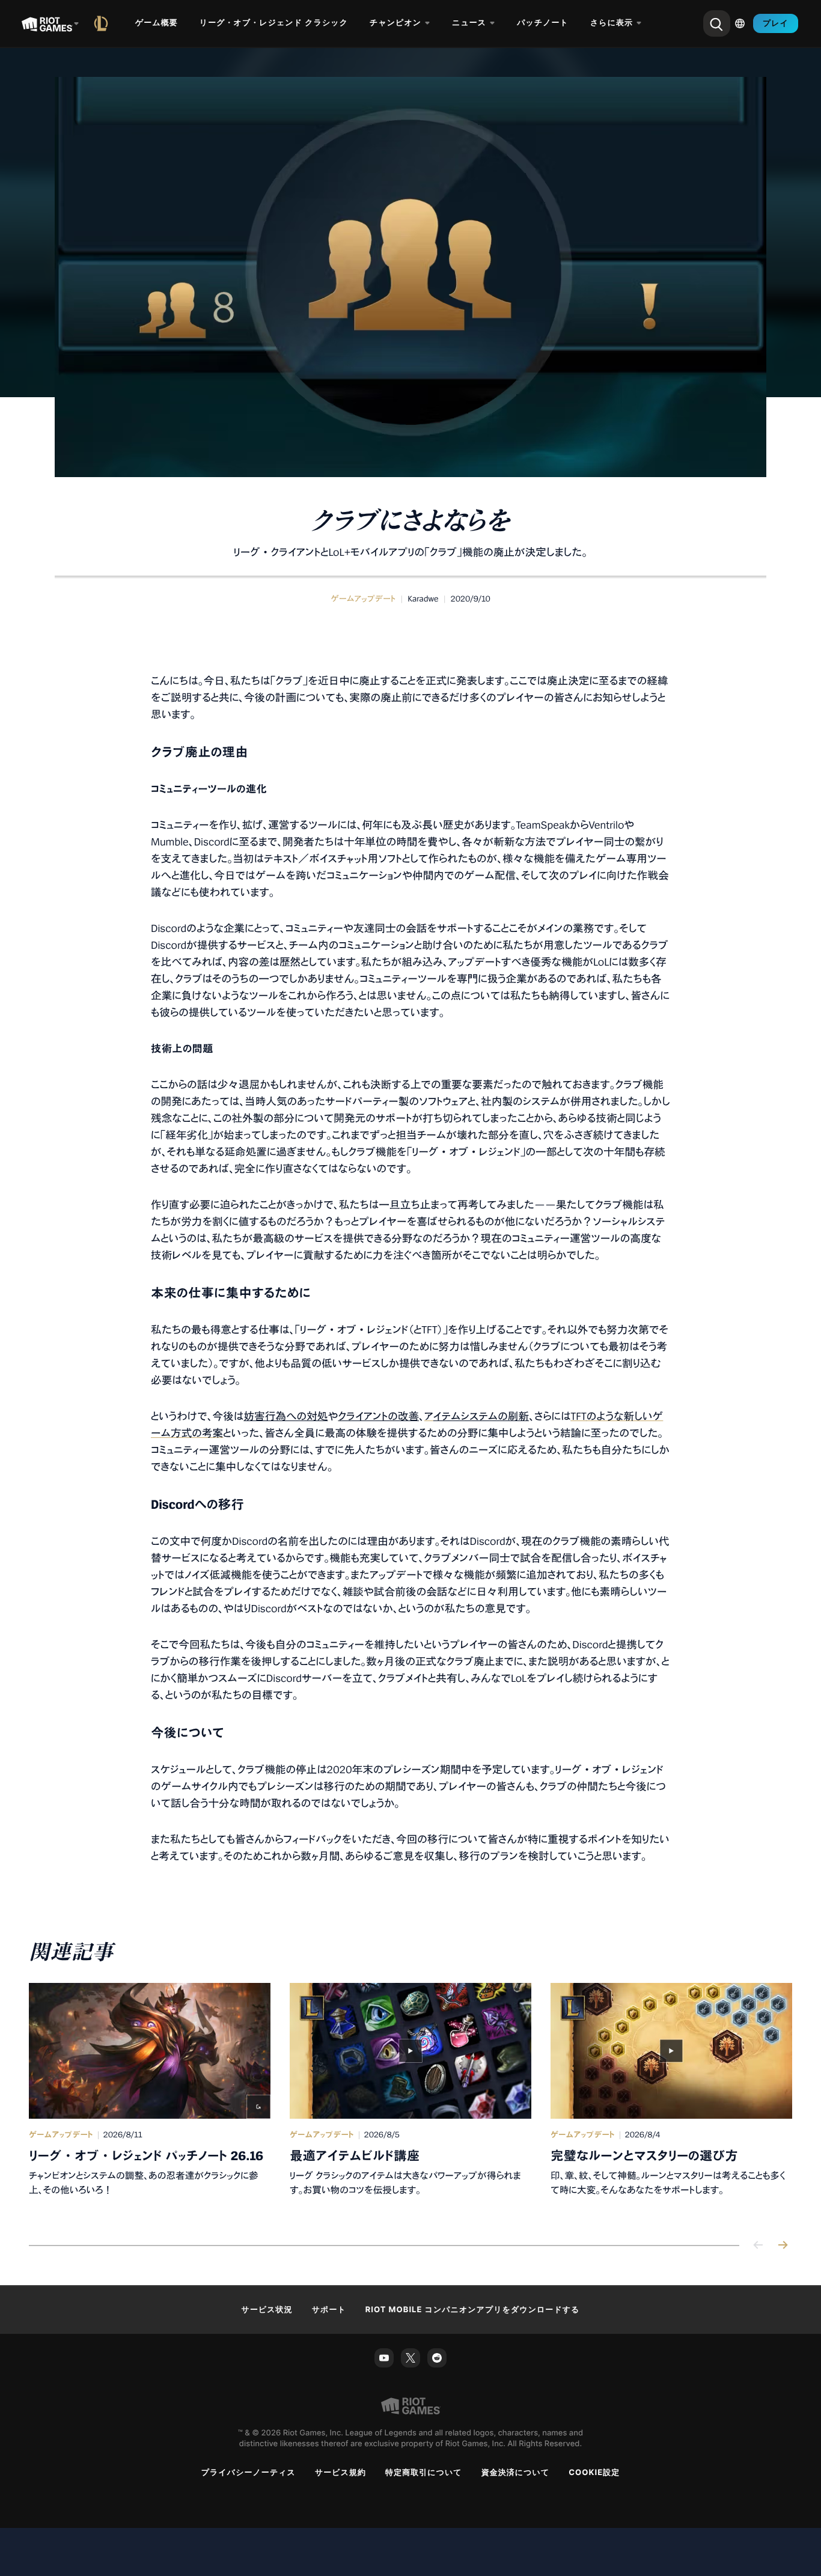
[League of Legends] (103, 23)
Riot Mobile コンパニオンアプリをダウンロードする (473, 2310)
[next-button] (783, 2246)
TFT (579, 1417)
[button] (363, 599)
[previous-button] (758, 2246)
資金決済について (516, 2473)
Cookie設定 (594, 2473)
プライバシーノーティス (249, 2473)
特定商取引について (424, 2473)
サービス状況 (267, 2310)
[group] (410, 2099)
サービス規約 (340, 2473)
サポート (329, 2310)
